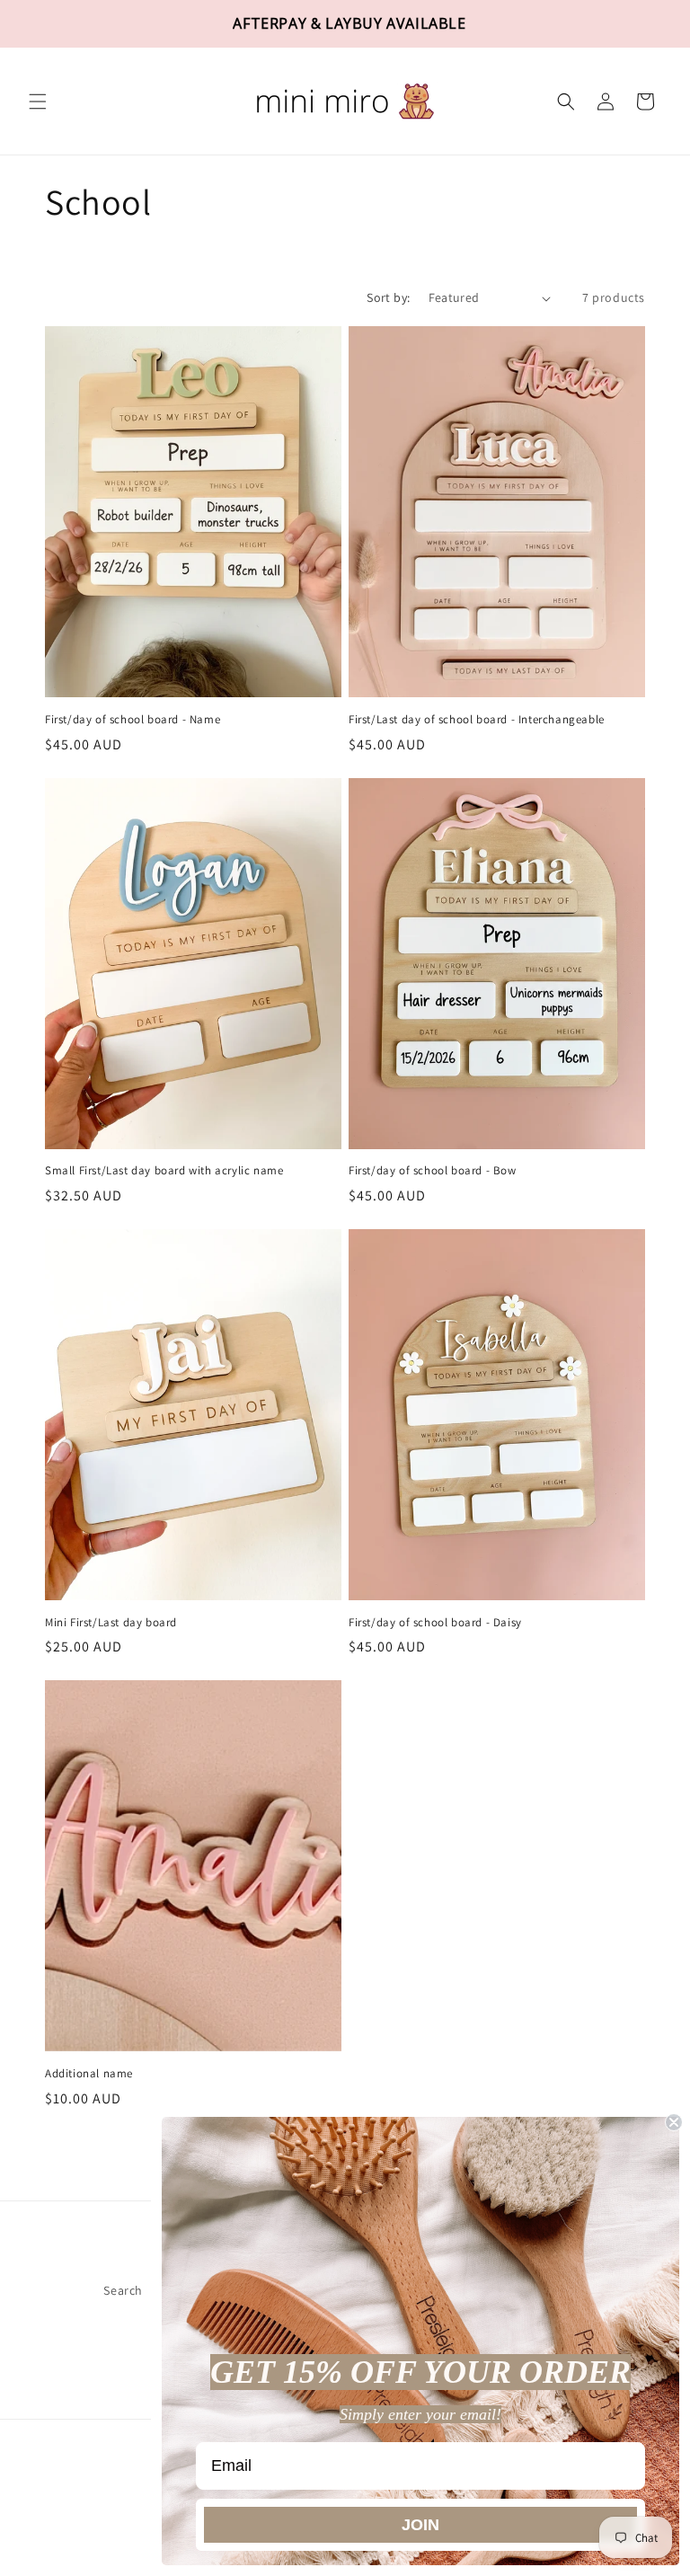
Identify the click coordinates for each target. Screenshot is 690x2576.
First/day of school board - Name (133, 720)
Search (123, 2290)
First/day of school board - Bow (433, 1171)
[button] (38, 102)
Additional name (89, 2074)
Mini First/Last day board (111, 1623)
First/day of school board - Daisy (435, 1623)
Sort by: (388, 297)
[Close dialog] (674, 2122)
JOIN (420, 2525)
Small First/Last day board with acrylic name (164, 1171)
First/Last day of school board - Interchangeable (477, 720)
